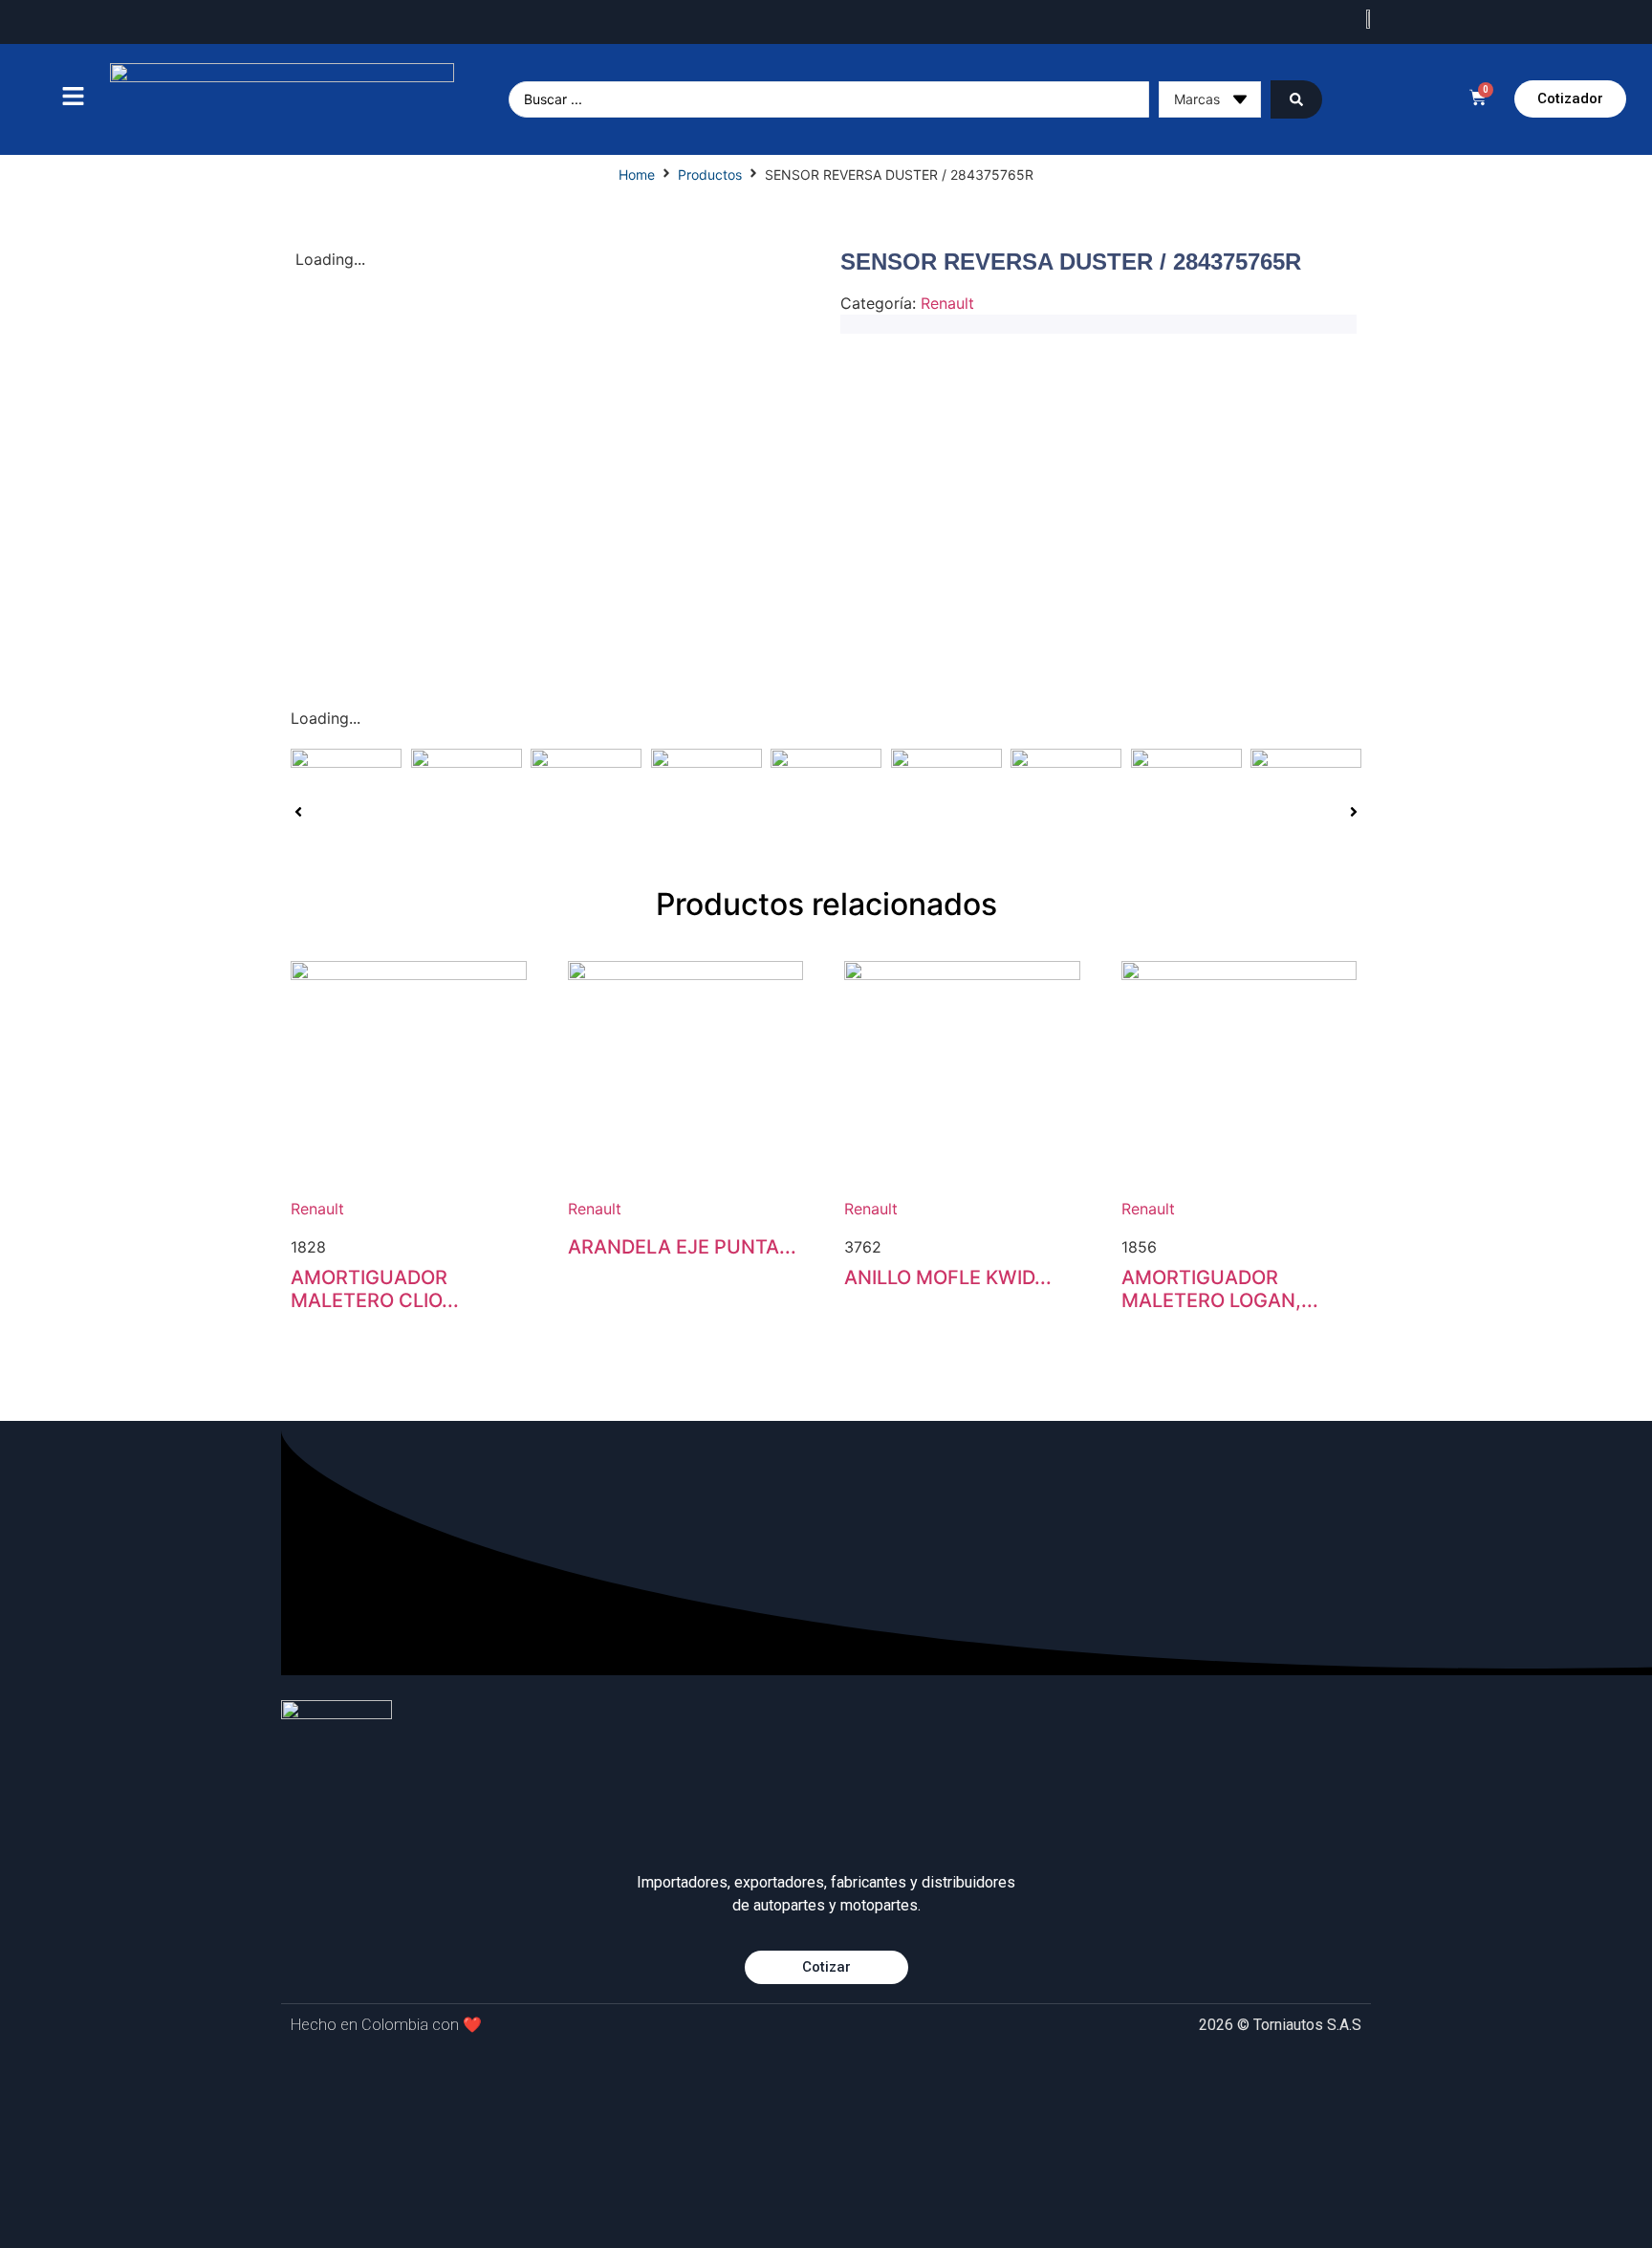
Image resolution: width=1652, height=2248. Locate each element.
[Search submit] (1296, 99)
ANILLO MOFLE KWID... (948, 1277)
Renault (947, 303)
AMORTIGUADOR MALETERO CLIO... (375, 1289)
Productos (710, 175)
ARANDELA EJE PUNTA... (682, 1247)
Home (637, 175)
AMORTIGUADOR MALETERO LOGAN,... (1220, 1289)
